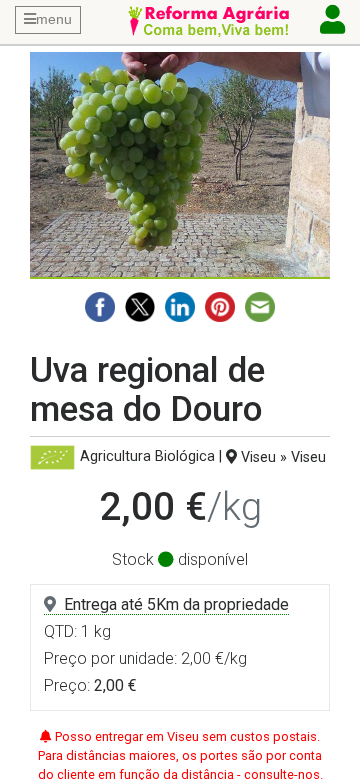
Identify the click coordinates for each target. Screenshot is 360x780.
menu (54, 19)
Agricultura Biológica (147, 457)
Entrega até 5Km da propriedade (176, 604)
